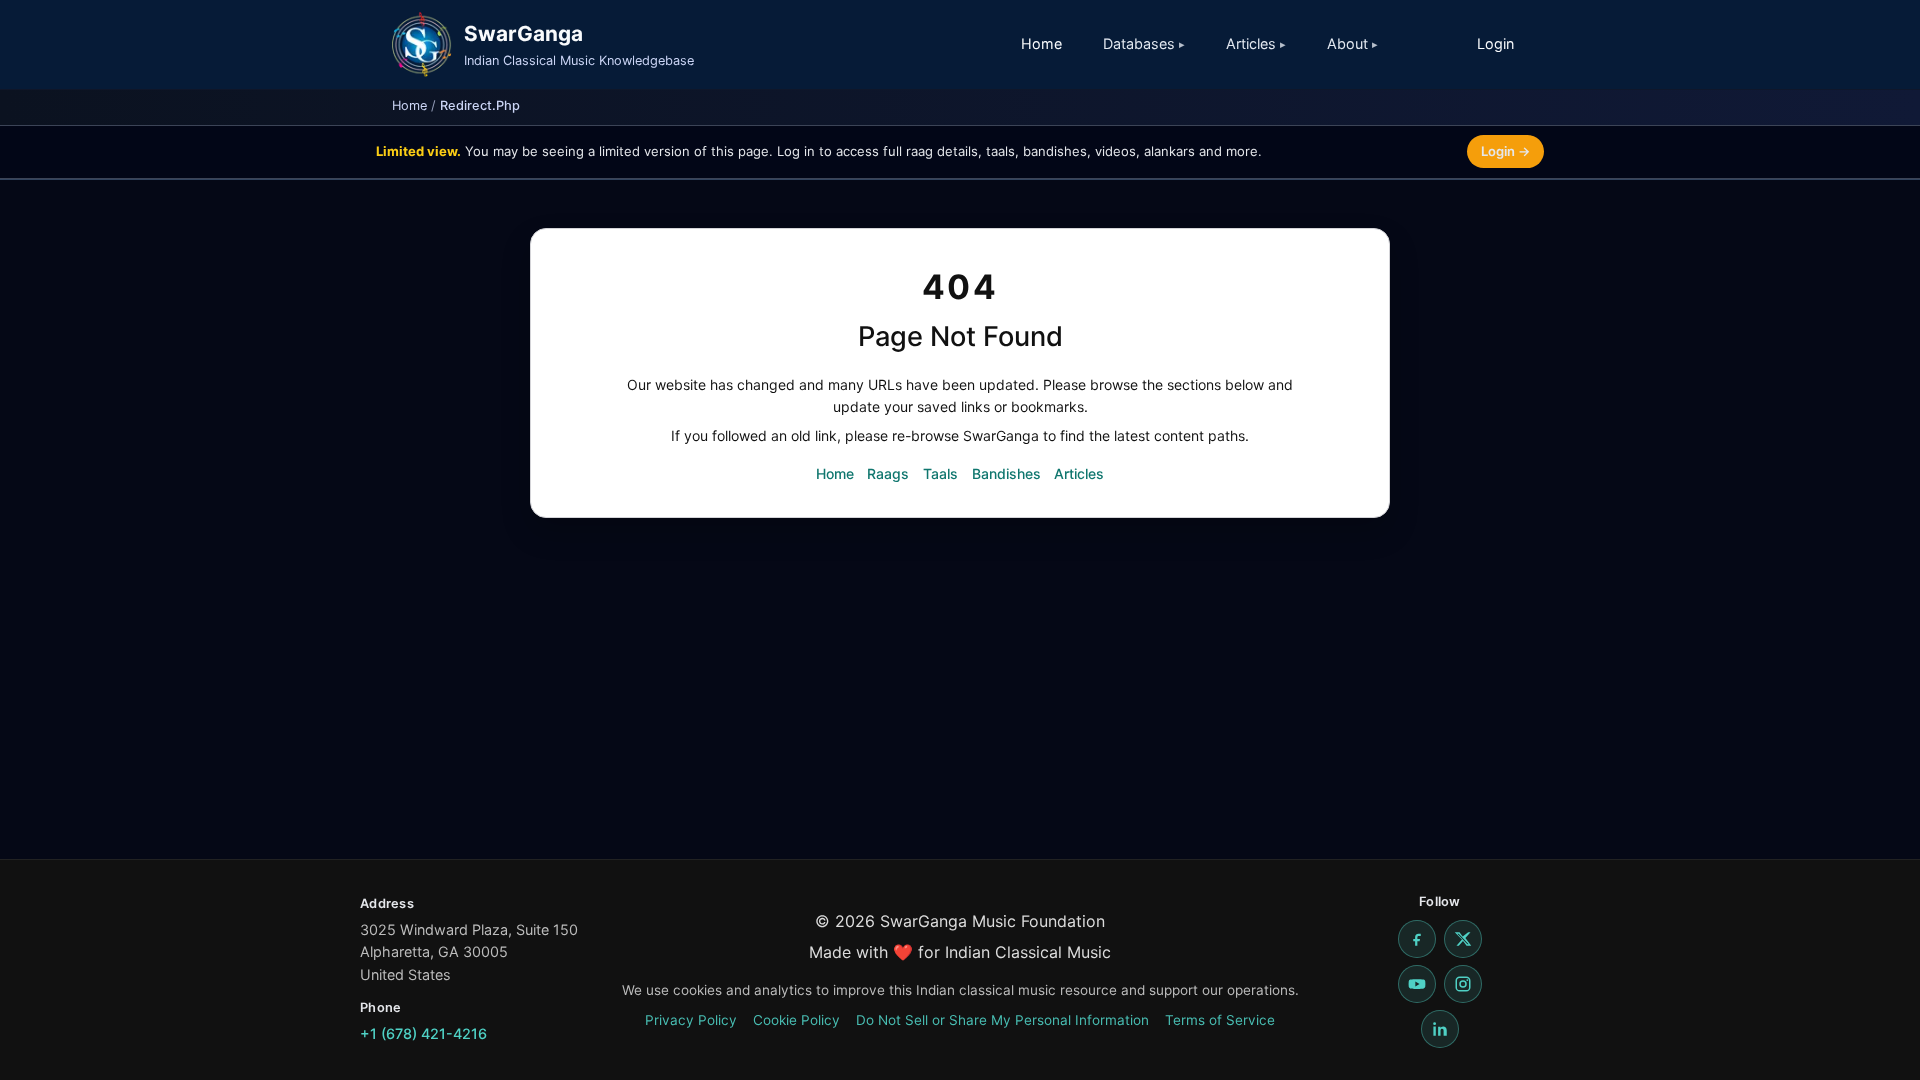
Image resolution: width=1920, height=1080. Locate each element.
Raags (888, 473)
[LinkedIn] (1440, 1029)
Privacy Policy (691, 1020)
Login (1495, 43)
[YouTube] (1417, 984)
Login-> (1505, 151)
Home (1041, 43)
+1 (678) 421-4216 (423, 1033)
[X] (1463, 939)
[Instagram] (1463, 984)
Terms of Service (1220, 1020)
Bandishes (1006, 473)
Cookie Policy (796, 1020)
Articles (1079, 473)
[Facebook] (1417, 939)
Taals (940, 473)
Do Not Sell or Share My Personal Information (1002, 1020)
